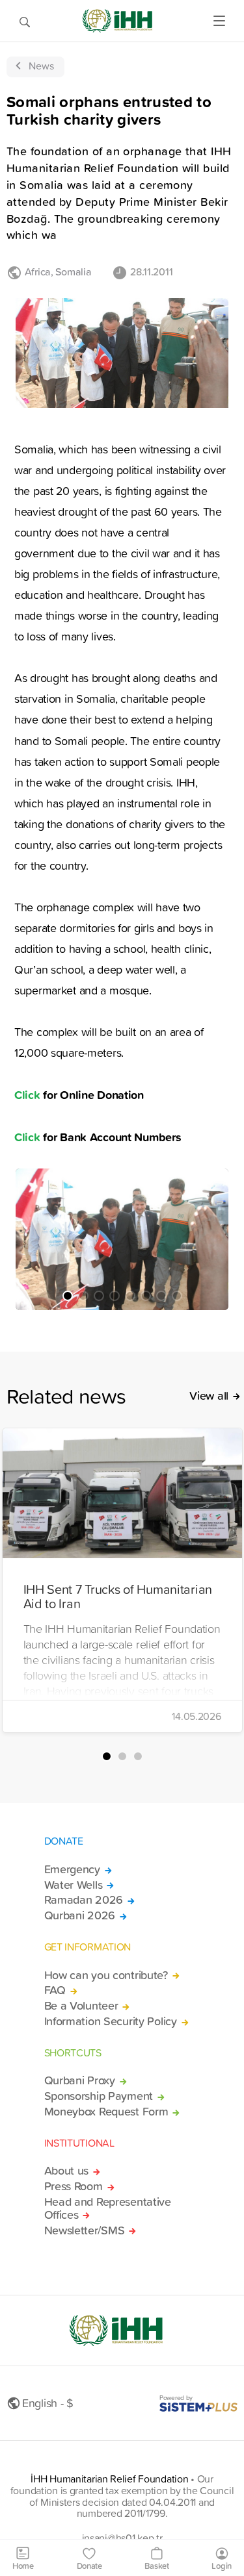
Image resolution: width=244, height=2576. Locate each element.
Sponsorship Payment (99, 2096)
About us (67, 2171)
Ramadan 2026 (84, 1900)
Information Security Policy (111, 2021)
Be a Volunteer (81, 2006)
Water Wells (74, 1885)
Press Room (74, 2186)
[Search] (25, 21)
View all (209, 1396)
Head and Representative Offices (108, 2208)
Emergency (72, 1869)
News (41, 66)
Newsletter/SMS (85, 2230)
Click (27, 1094)
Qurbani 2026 (80, 1915)
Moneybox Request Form (106, 2112)
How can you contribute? (106, 1975)
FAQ (55, 1990)
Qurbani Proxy (80, 2080)
